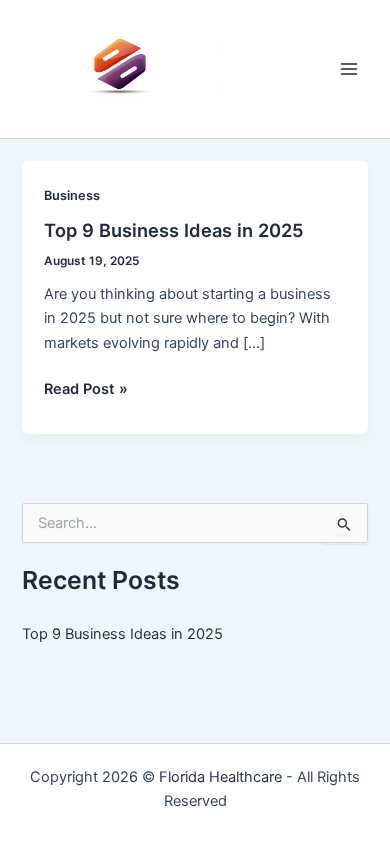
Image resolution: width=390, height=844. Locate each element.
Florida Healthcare (220, 777)
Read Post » (86, 390)
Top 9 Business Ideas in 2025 (174, 230)
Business (72, 195)
